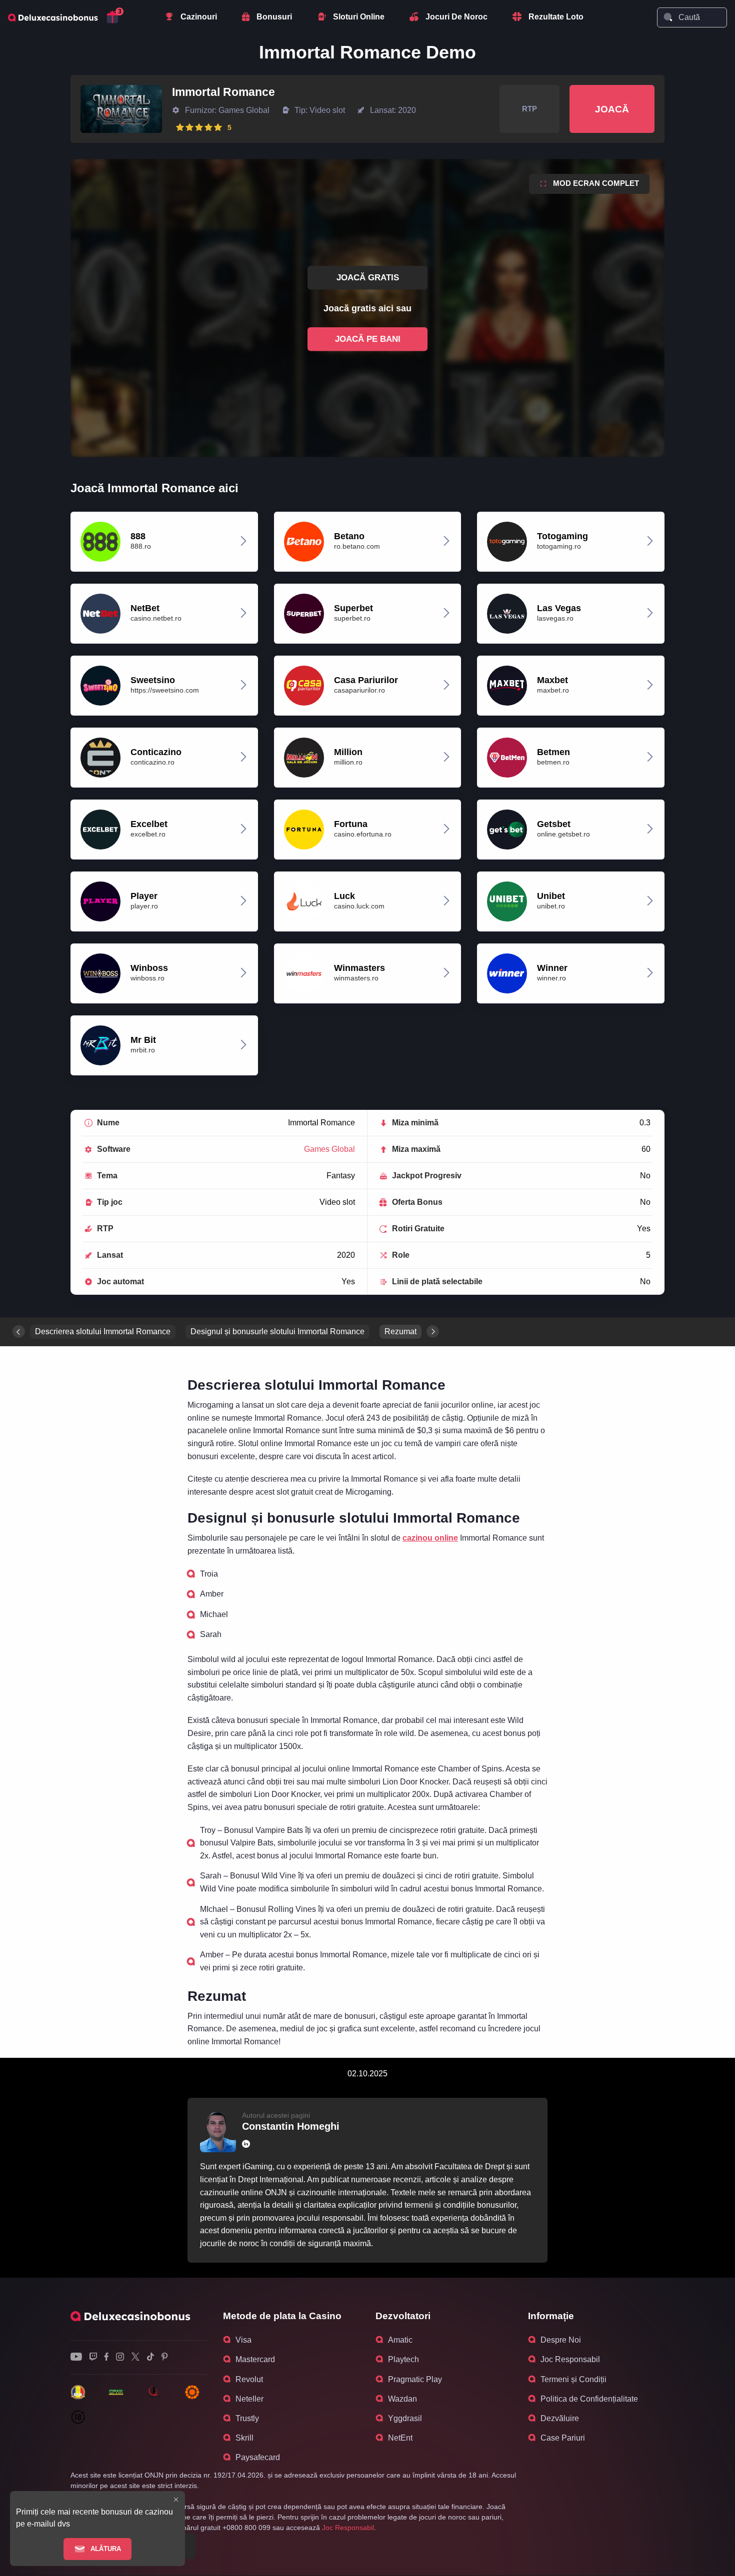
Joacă (612, 109)
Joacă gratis (368, 278)
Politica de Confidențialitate (589, 2399)
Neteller (249, 2399)
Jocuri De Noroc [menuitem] (456, 17)
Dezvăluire (560, 2418)
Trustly (247, 2418)
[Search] (668, 17)
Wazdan (402, 2399)
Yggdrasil (405, 2418)
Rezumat (400, 1331)
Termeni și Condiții (573, 2379)
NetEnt (400, 2438)
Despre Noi (561, 2340)
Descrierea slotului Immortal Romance (103, 1331)
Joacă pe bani (368, 339)
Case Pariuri (563, 2438)
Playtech (403, 2359)
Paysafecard (258, 2457)
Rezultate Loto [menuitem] (556, 17)
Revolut (249, 2379)
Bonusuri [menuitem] (274, 17)
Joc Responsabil (570, 2359)
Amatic (400, 2340)
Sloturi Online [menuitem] (359, 17)
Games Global (329, 1149)
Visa (243, 2340)
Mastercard (255, 2359)
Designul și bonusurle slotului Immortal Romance (277, 1331)
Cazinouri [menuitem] (199, 17)
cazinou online (430, 1538)
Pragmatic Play (415, 2379)
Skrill (244, 2438)
